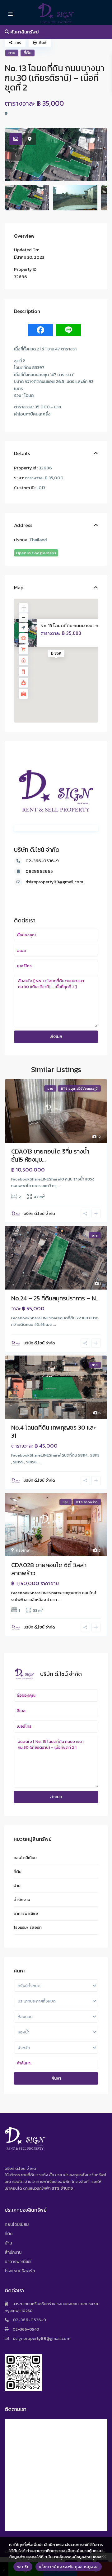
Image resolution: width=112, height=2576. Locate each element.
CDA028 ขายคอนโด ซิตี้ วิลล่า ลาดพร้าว (49, 1569)
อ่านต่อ (67, 2188)
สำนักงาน (22, 1899)
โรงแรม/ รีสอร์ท (28, 1927)
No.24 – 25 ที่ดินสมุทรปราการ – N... (55, 1298)
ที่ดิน (28, 53)
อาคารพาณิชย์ (26, 1913)
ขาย (12, 53)
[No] (104, 2556)
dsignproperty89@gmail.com (54, 882)
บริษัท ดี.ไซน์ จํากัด (37, 850)
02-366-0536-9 (42, 861)
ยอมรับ (23, 2567)
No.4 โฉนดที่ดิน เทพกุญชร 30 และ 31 (54, 1431)
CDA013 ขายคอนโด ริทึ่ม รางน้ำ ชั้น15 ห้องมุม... (50, 1155)
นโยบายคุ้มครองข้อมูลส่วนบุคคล (69, 2567)
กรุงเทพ (23, 1550)
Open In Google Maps (36, 553)
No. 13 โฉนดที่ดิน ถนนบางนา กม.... (73, 625)
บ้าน (17, 1886)
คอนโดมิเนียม (25, 1858)
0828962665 (39, 871)
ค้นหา (56, 2078)
